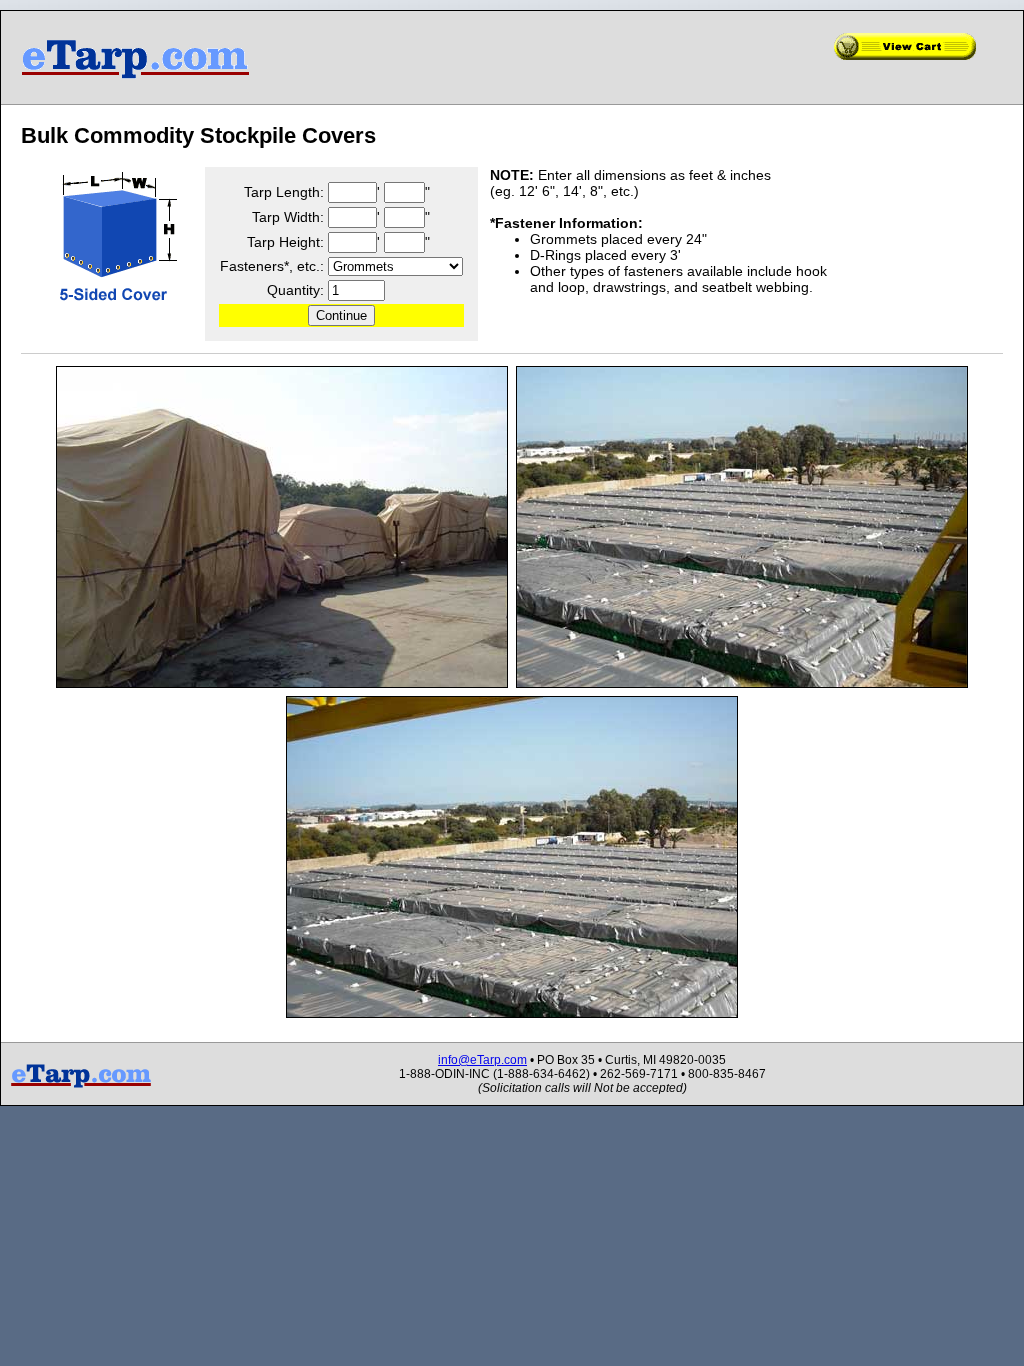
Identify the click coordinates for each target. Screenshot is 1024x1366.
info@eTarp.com (482, 1060)
